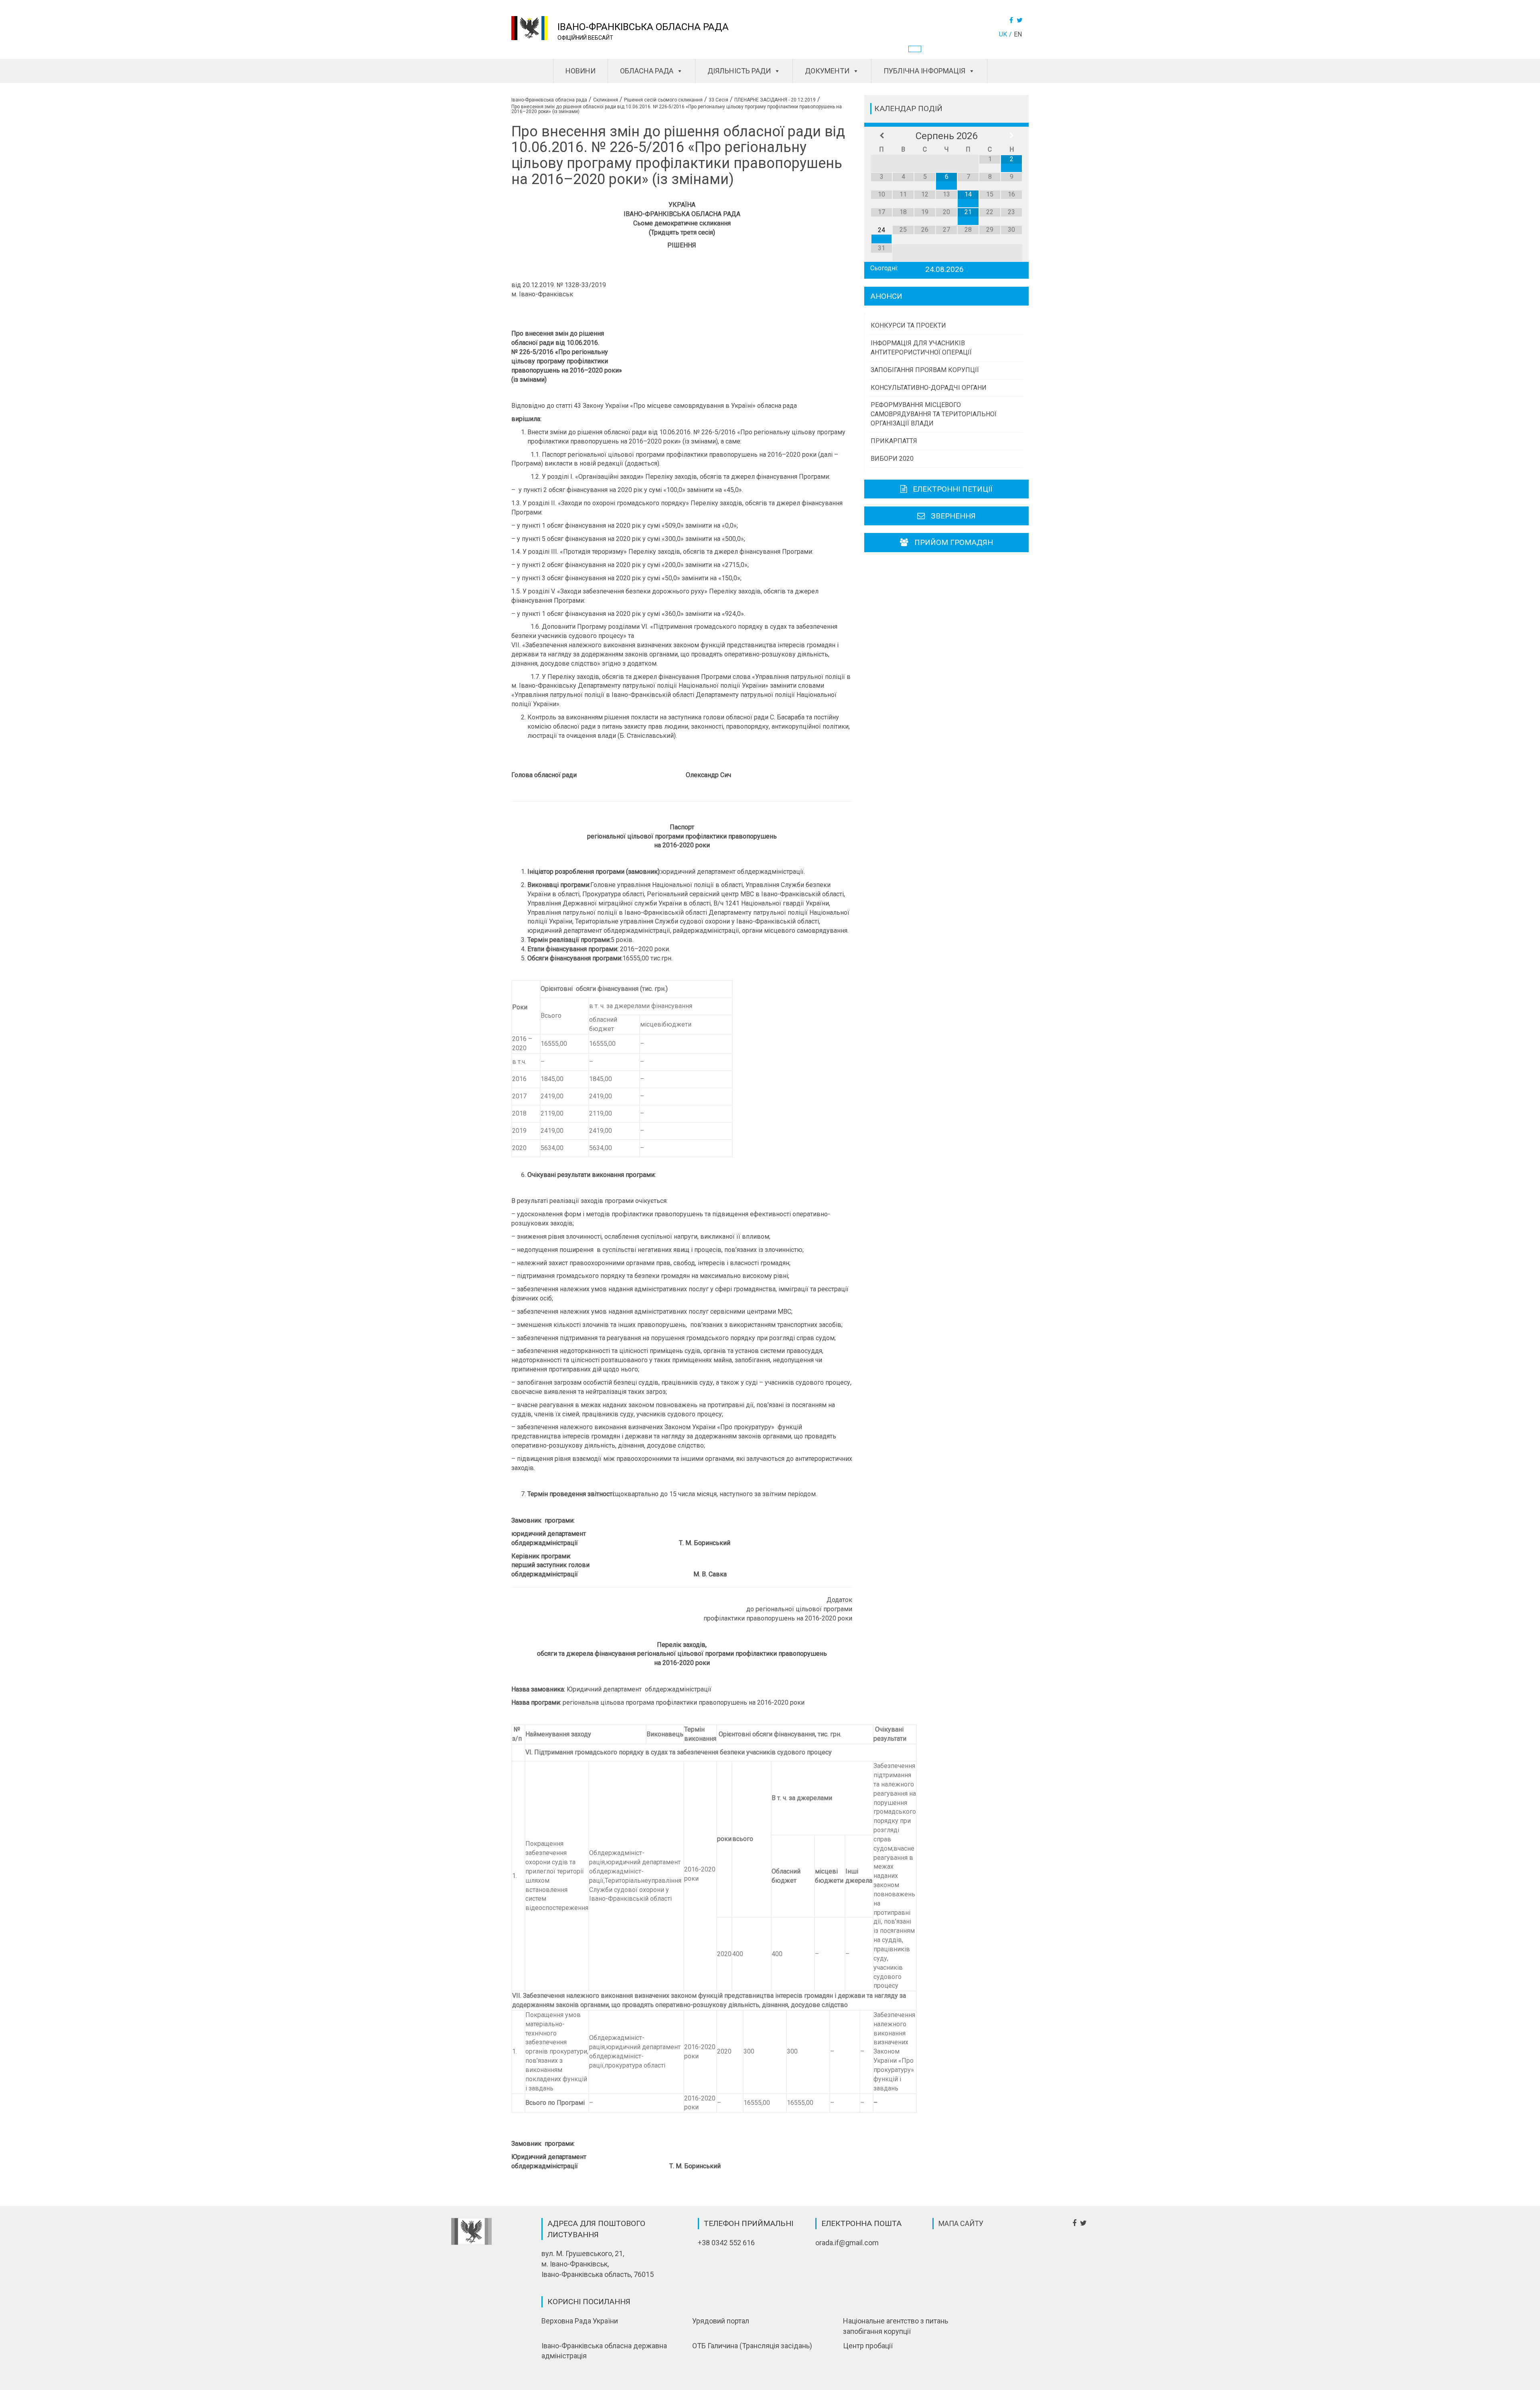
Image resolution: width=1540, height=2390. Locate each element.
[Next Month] (1011, 136)
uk (1003, 34)
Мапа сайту (961, 2223)
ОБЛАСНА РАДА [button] (647, 71)
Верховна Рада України (580, 2321)
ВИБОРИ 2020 (892, 459)
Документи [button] (827, 71)
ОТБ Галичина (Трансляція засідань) (752, 2346)
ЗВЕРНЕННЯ (953, 516)
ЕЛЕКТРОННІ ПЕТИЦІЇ (953, 489)
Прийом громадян (954, 542)
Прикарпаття (894, 441)
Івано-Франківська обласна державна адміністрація (604, 2351)
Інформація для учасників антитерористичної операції (921, 348)
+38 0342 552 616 (726, 2243)
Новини (581, 71)
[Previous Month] (881, 136)
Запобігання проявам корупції (925, 370)
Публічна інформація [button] (924, 71)
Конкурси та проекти (908, 325)
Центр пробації (868, 2346)
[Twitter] (1021, 20)
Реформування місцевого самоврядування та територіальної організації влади (934, 414)
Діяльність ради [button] (739, 71)
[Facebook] (1012, 20)
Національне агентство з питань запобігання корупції (896, 2326)
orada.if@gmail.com (847, 2243)
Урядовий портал (721, 2321)
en (1018, 34)
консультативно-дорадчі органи (929, 388)
